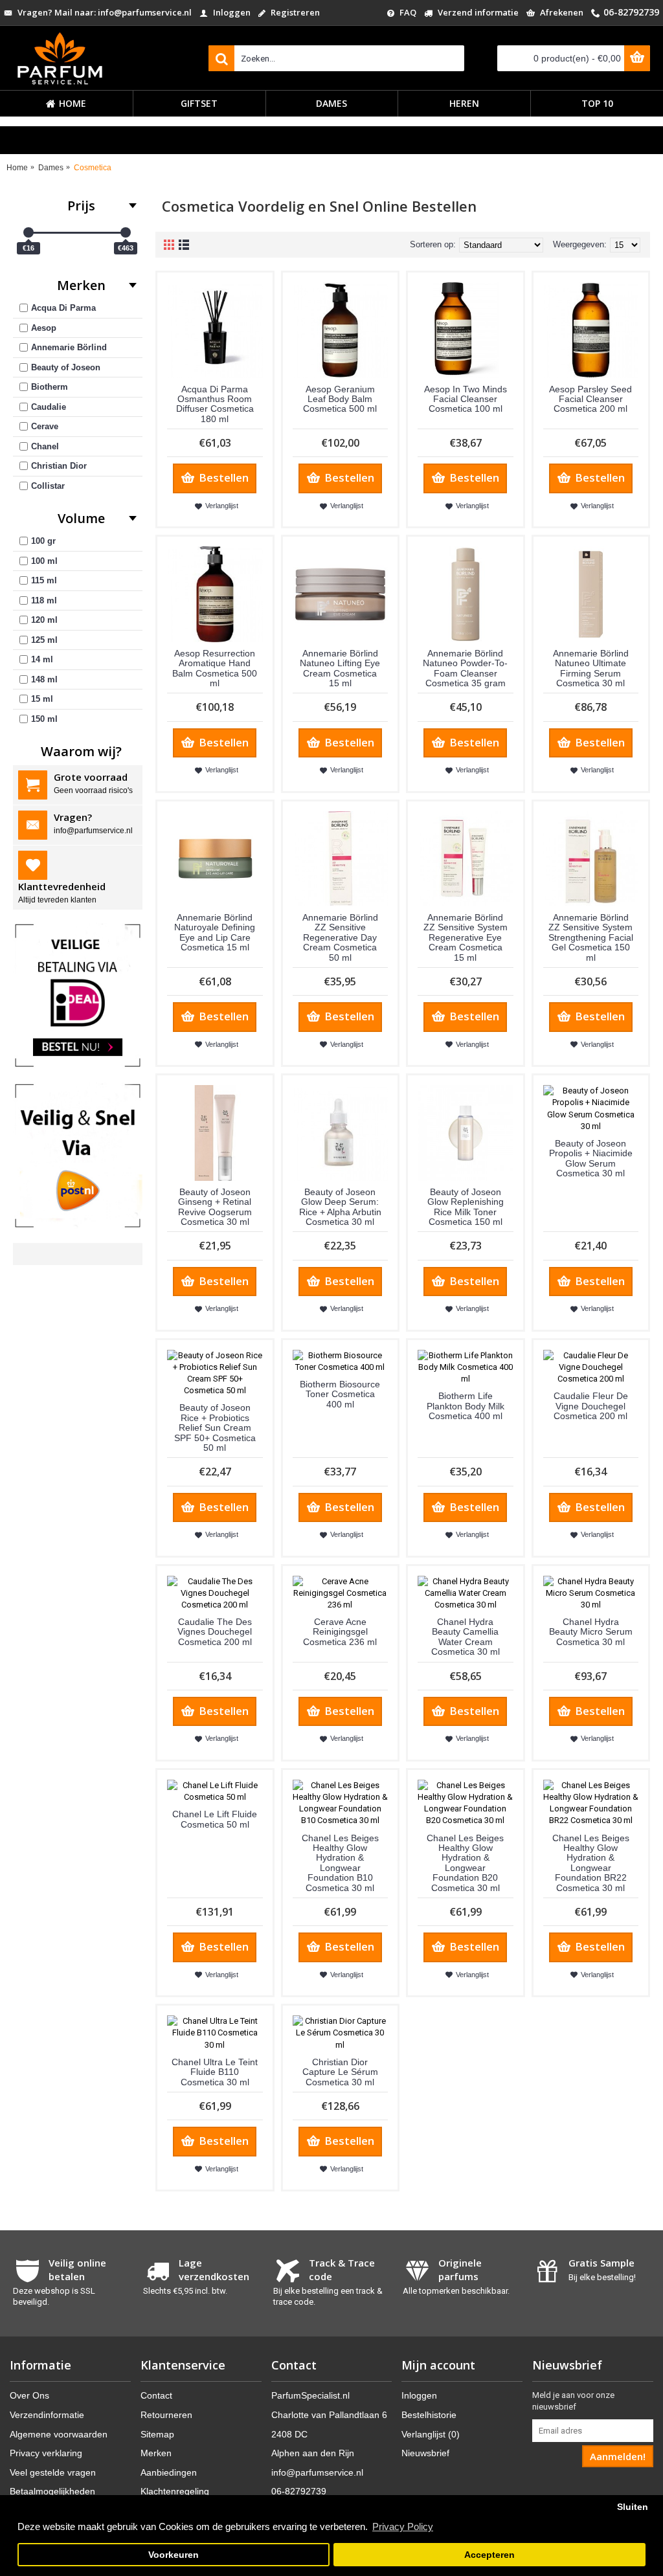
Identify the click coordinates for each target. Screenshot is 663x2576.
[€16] (28, 232)
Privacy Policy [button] (403, 2526)
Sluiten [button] (633, 2507)
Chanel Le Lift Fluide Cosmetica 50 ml (215, 1819)
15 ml (42, 699)
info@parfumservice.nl (317, 2472)
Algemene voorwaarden (59, 2434)
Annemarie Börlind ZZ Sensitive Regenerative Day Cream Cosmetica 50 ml (340, 937)
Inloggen (419, 2395)
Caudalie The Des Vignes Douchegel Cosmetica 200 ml (215, 1632)
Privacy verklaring (46, 2453)
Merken (156, 2453)
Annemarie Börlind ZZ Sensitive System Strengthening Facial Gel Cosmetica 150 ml (591, 937)
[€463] (126, 232)
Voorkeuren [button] (174, 2555)
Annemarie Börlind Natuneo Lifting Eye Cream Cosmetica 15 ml (340, 667)
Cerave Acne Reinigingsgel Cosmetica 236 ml (340, 1632)
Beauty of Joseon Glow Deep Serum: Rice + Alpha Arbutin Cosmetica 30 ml (340, 1206)
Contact (156, 2395)
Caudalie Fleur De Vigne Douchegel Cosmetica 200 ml (591, 1406)
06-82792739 (299, 2491)
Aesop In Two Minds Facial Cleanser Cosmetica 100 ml (466, 398)
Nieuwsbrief (425, 2453)
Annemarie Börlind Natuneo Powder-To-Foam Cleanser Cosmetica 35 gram (465, 667)
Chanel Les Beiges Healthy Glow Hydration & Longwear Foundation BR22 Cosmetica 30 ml (591, 1862)
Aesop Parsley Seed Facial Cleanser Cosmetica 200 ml (590, 398)
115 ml (44, 580)
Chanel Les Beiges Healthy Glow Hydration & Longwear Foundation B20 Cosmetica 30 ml (465, 1862)
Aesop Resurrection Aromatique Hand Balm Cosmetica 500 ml (215, 667)
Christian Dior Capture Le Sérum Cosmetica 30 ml (340, 2071)
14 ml (42, 659)
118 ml (44, 600)
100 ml (44, 560)
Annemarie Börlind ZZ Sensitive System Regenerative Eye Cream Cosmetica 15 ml (466, 937)
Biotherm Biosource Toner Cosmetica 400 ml (340, 1394)
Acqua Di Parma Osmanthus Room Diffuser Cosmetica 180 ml (215, 403)
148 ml (44, 679)
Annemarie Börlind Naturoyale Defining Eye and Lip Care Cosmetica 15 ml (215, 932)
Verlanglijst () (431, 2434)
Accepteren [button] (489, 2555)
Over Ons (29, 2395)
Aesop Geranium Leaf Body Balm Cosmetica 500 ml (340, 398)
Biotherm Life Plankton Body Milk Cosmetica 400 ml (466, 1406)
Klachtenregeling (175, 2491)
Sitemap (157, 2434)
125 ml (44, 639)
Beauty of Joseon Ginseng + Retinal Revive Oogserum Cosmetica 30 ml (215, 1206)
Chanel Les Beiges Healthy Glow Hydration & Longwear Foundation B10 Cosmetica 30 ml (340, 1862)
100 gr (43, 541)
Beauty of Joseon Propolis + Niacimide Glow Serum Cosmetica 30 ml (591, 1158)
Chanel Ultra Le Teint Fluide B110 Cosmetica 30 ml (215, 2071)
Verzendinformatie (47, 2414)
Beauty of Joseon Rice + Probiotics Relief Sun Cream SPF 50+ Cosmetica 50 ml (215, 1428)
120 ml (44, 620)
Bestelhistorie (429, 2414)
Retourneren (166, 2414)
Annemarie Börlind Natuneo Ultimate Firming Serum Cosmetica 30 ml (591, 667)
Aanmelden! (618, 2456)
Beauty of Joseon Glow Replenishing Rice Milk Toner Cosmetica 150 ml (466, 1206)
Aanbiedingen (169, 2472)
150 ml (44, 718)
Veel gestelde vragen (53, 2472)
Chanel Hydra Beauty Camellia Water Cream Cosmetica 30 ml (466, 1637)
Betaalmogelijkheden (52, 2491)
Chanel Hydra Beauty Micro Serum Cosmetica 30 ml (591, 1632)
